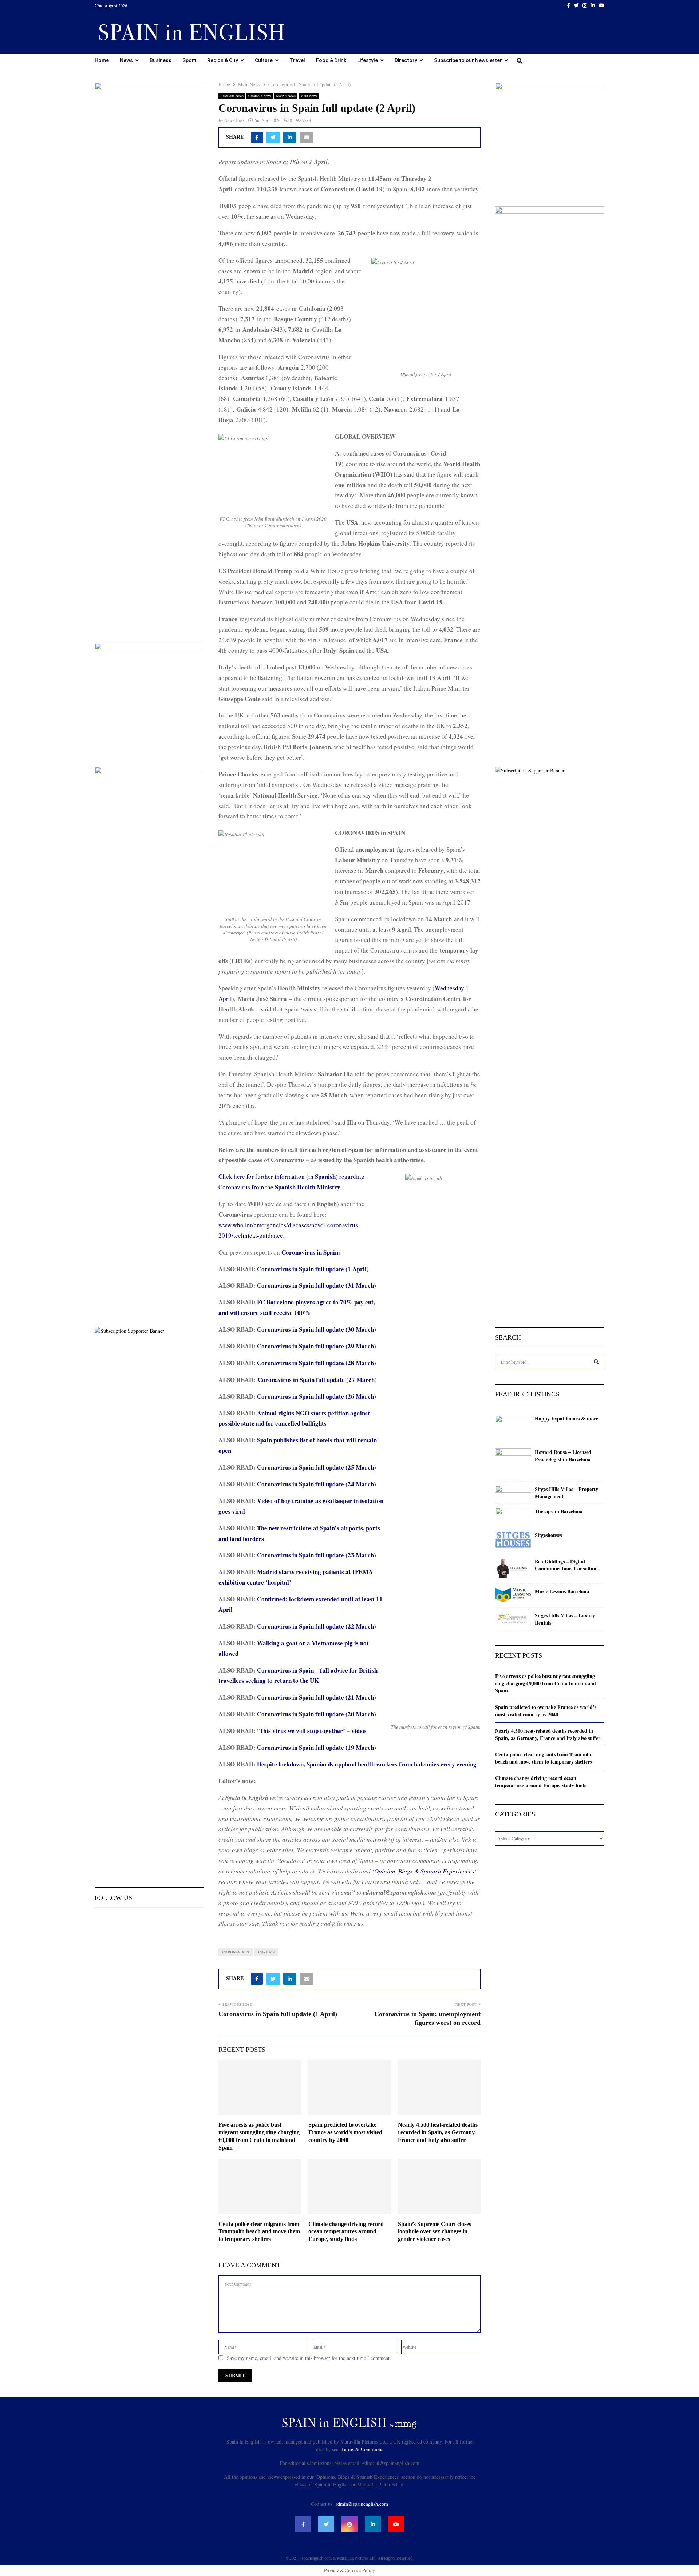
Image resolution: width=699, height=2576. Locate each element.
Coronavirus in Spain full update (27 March (316, 1380)
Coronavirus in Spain (310, 1252)
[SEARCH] (596, 1362)
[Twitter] (326, 2524)
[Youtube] (396, 2524)
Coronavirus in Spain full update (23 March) (317, 1555)
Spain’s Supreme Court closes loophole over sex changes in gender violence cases (435, 2232)
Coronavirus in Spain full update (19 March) (317, 1747)
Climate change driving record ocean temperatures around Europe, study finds (346, 2232)
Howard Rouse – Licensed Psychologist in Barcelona (563, 1456)
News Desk (234, 120)
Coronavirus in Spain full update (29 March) (317, 1346)
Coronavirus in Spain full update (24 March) (317, 1484)
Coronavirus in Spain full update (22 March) (317, 1626)
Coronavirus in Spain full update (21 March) (317, 1697)
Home (102, 60)
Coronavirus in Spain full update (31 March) (317, 1285)
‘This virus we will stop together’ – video (312, 1731)
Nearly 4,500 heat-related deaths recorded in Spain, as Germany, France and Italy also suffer (438, 2132)
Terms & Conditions (362, 2449)
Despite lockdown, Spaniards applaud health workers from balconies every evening (367, 1764)
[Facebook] (303, 2524)
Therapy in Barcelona (559, 1511)
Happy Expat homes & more (566, 1419)
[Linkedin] (373, 2524)
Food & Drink (331, 60)
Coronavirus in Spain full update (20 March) (317, 1714)
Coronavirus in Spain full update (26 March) (317, 1396)
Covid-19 (266, 1952)
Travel (297, 60)
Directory (406, 60)
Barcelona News (232, 96)
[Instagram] (349, 2524)
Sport (189, 60)
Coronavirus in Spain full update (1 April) (313, 1269)
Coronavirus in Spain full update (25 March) (317, 1467)
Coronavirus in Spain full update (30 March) (317, 1329)
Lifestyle (368, 60)
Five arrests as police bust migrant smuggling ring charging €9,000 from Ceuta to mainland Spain (546, 1683)
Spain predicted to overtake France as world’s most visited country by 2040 (345, 2132)
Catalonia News (260, 96)
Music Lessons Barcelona (562, 1591)
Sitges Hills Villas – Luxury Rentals (565, 1619)
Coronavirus (236, 1952)
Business (161, 60)
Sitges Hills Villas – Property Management (566, 1493)
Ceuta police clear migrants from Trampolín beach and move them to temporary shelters (259, 2232)
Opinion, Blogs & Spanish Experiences (424, 1871)
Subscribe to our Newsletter (468, 60)
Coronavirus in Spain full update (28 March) (317, 1363)
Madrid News (286, 96)
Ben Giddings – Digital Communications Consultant (566, 1565)
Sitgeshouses (548, 1535)
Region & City (223, 60)
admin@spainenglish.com (362, 2504)
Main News (309, 96)
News (126, 60)
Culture (264, 60)
